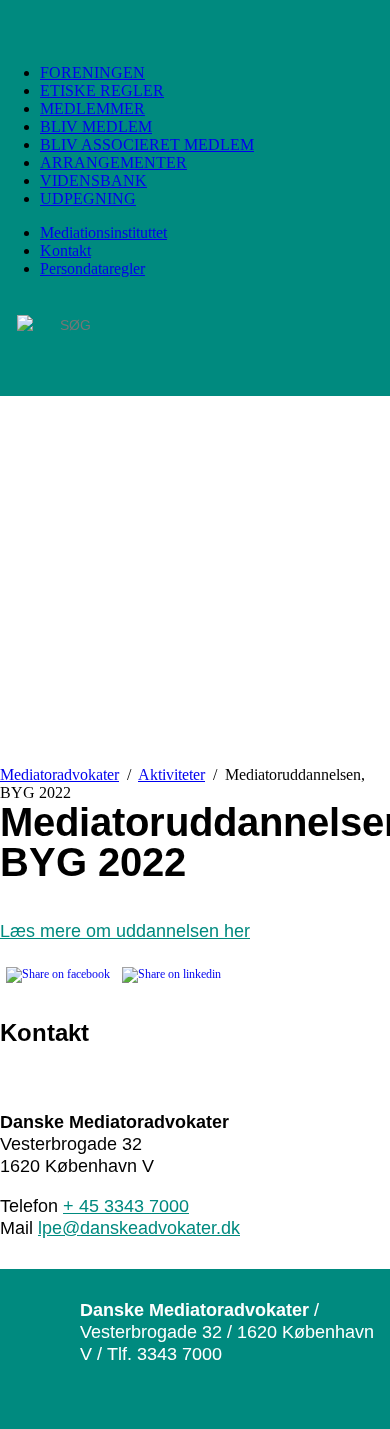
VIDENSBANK (93, 180)
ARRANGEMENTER (113, 162)
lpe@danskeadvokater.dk (139, 1227)
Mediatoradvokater (59, 774)
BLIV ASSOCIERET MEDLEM (147, 144)
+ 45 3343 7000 (126, 1205)
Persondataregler (92, 268)
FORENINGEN (92, 72)
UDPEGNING (88, 198)
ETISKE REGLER (102, 90)
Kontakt (65, 250)
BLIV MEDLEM (96, 126)
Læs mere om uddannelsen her (125, 930)
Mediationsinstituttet (103, 232)
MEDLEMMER (92, 108)
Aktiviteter (171, 774)
